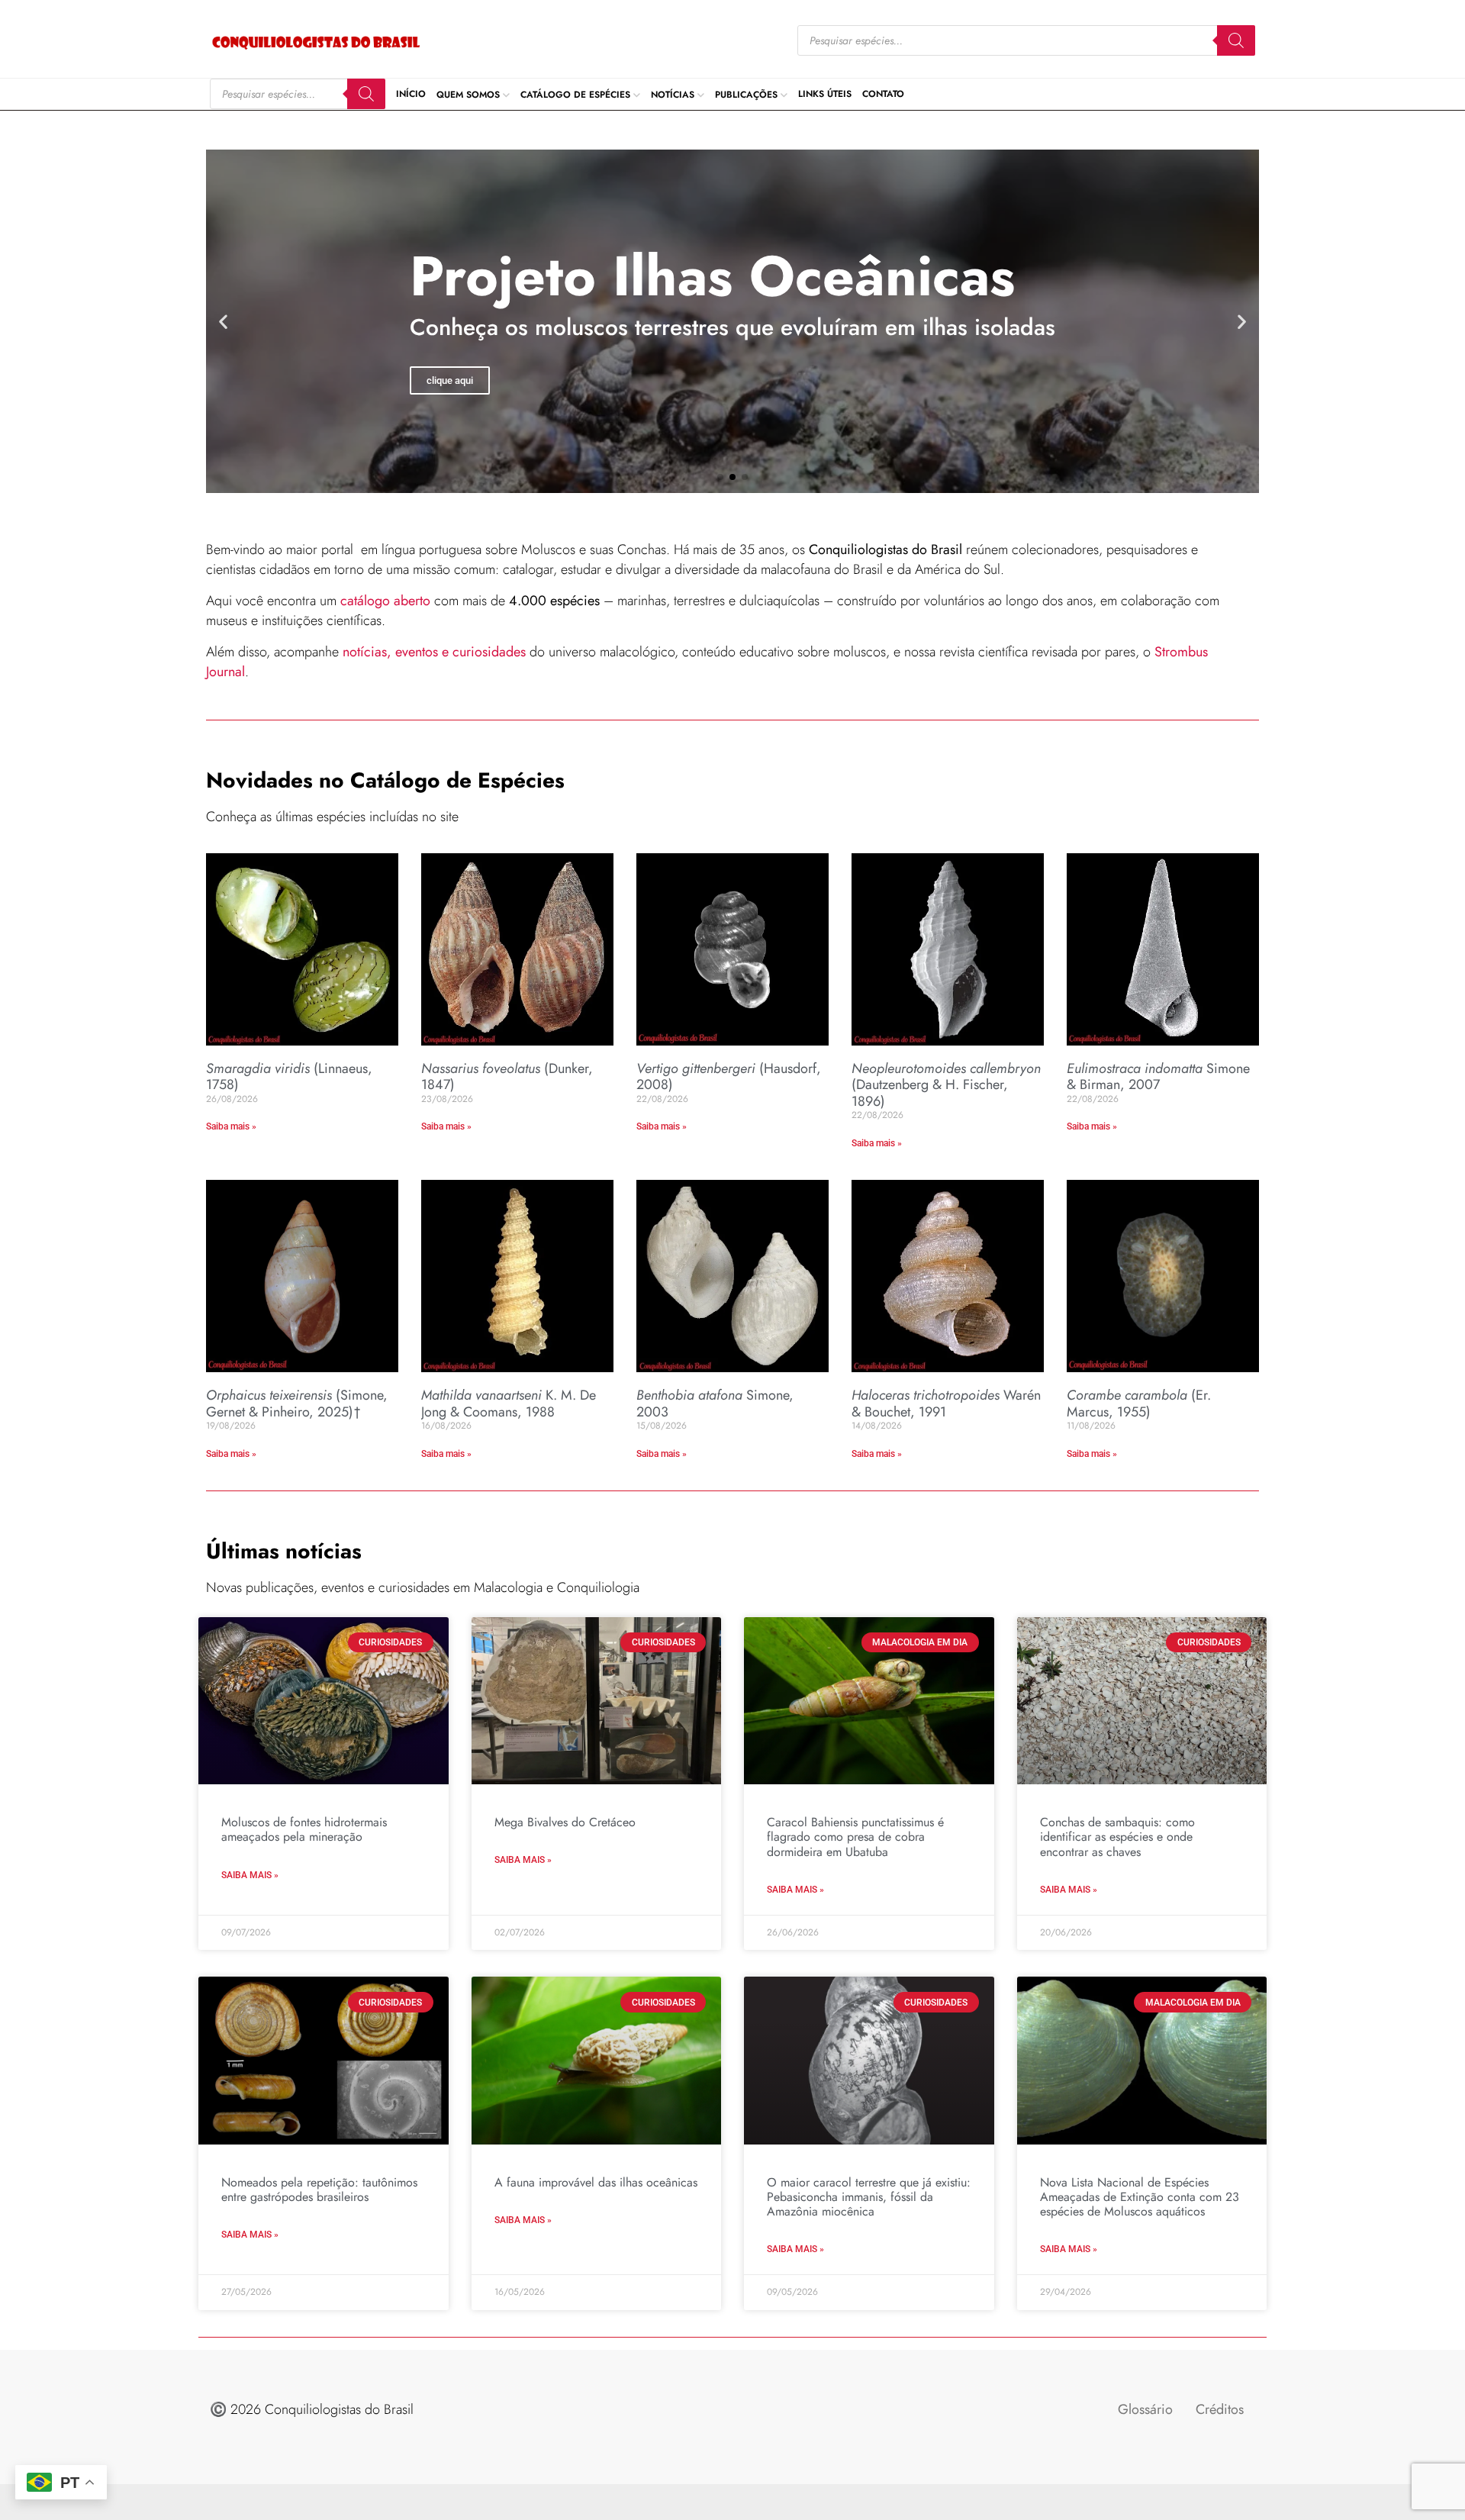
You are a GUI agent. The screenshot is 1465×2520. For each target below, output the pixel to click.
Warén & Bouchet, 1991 (946, 1403)
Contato (883, 94)
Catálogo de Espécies (575, 94)
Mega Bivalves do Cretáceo (565, 1822)
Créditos (1220, 2409)
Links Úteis (825, 94)
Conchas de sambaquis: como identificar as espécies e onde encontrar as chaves (1117, 1837)
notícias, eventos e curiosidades (434, 652)
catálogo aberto (385, 601)
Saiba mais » (231, 1126)
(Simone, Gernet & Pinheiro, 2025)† (297, 1403)
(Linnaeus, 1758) (289, 1077)
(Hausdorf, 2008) (729, 1077)
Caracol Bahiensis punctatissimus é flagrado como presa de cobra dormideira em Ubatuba (855, 1837)
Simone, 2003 (715, 1403)
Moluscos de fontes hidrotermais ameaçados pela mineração (304, 1829)
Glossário (1145, 2409)
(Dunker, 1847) (507, 1077)
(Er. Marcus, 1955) (1139, 1403)
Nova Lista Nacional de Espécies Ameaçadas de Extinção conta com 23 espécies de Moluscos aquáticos (1140, 2197)
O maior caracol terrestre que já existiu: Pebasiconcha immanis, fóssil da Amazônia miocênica (869, 2197)
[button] (223, 321)
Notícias (673, 94)
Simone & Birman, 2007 (1158, 1077)
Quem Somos (468, 94)
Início (411, 94)
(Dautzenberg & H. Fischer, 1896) (946, 1085)
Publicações (746, 94)
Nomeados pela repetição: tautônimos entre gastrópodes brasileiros (319, 2190)
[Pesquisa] (1236, 40)
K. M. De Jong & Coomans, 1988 (509, 1403)
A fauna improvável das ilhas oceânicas (596, 2182)
